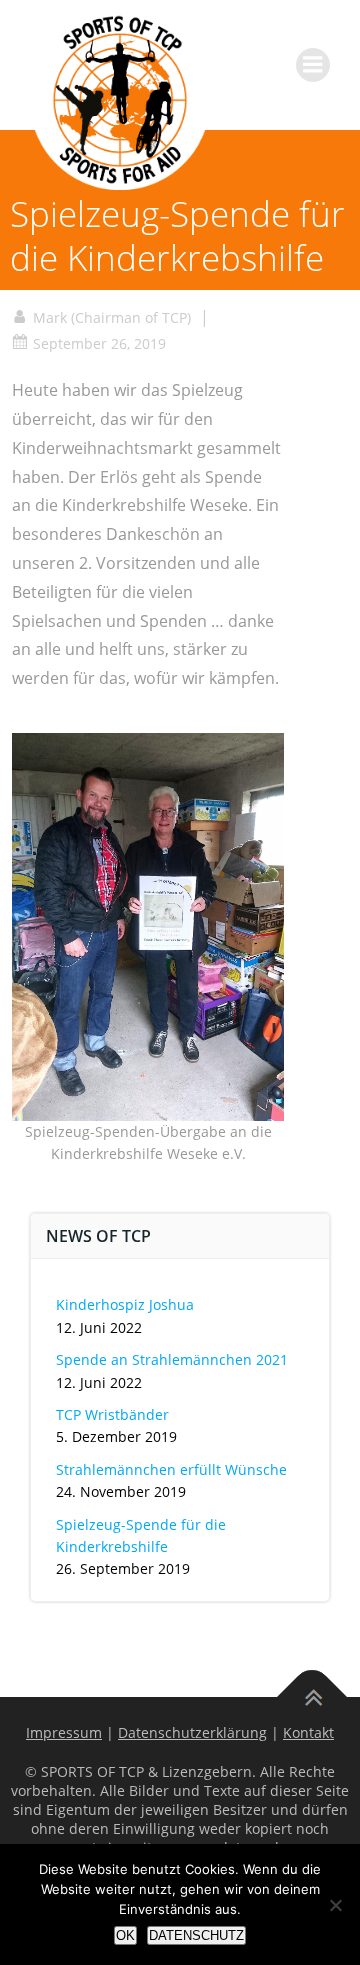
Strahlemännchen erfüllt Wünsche (171, 1469)
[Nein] (335, 1905)
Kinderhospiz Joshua (125, 1304)
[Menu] (313, 65)
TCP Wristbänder (112, 1414)
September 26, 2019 (99, 343)
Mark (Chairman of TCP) (112, 317)
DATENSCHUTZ (196, 1935)
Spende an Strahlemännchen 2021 (172, 1359)
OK (125, 1935)
